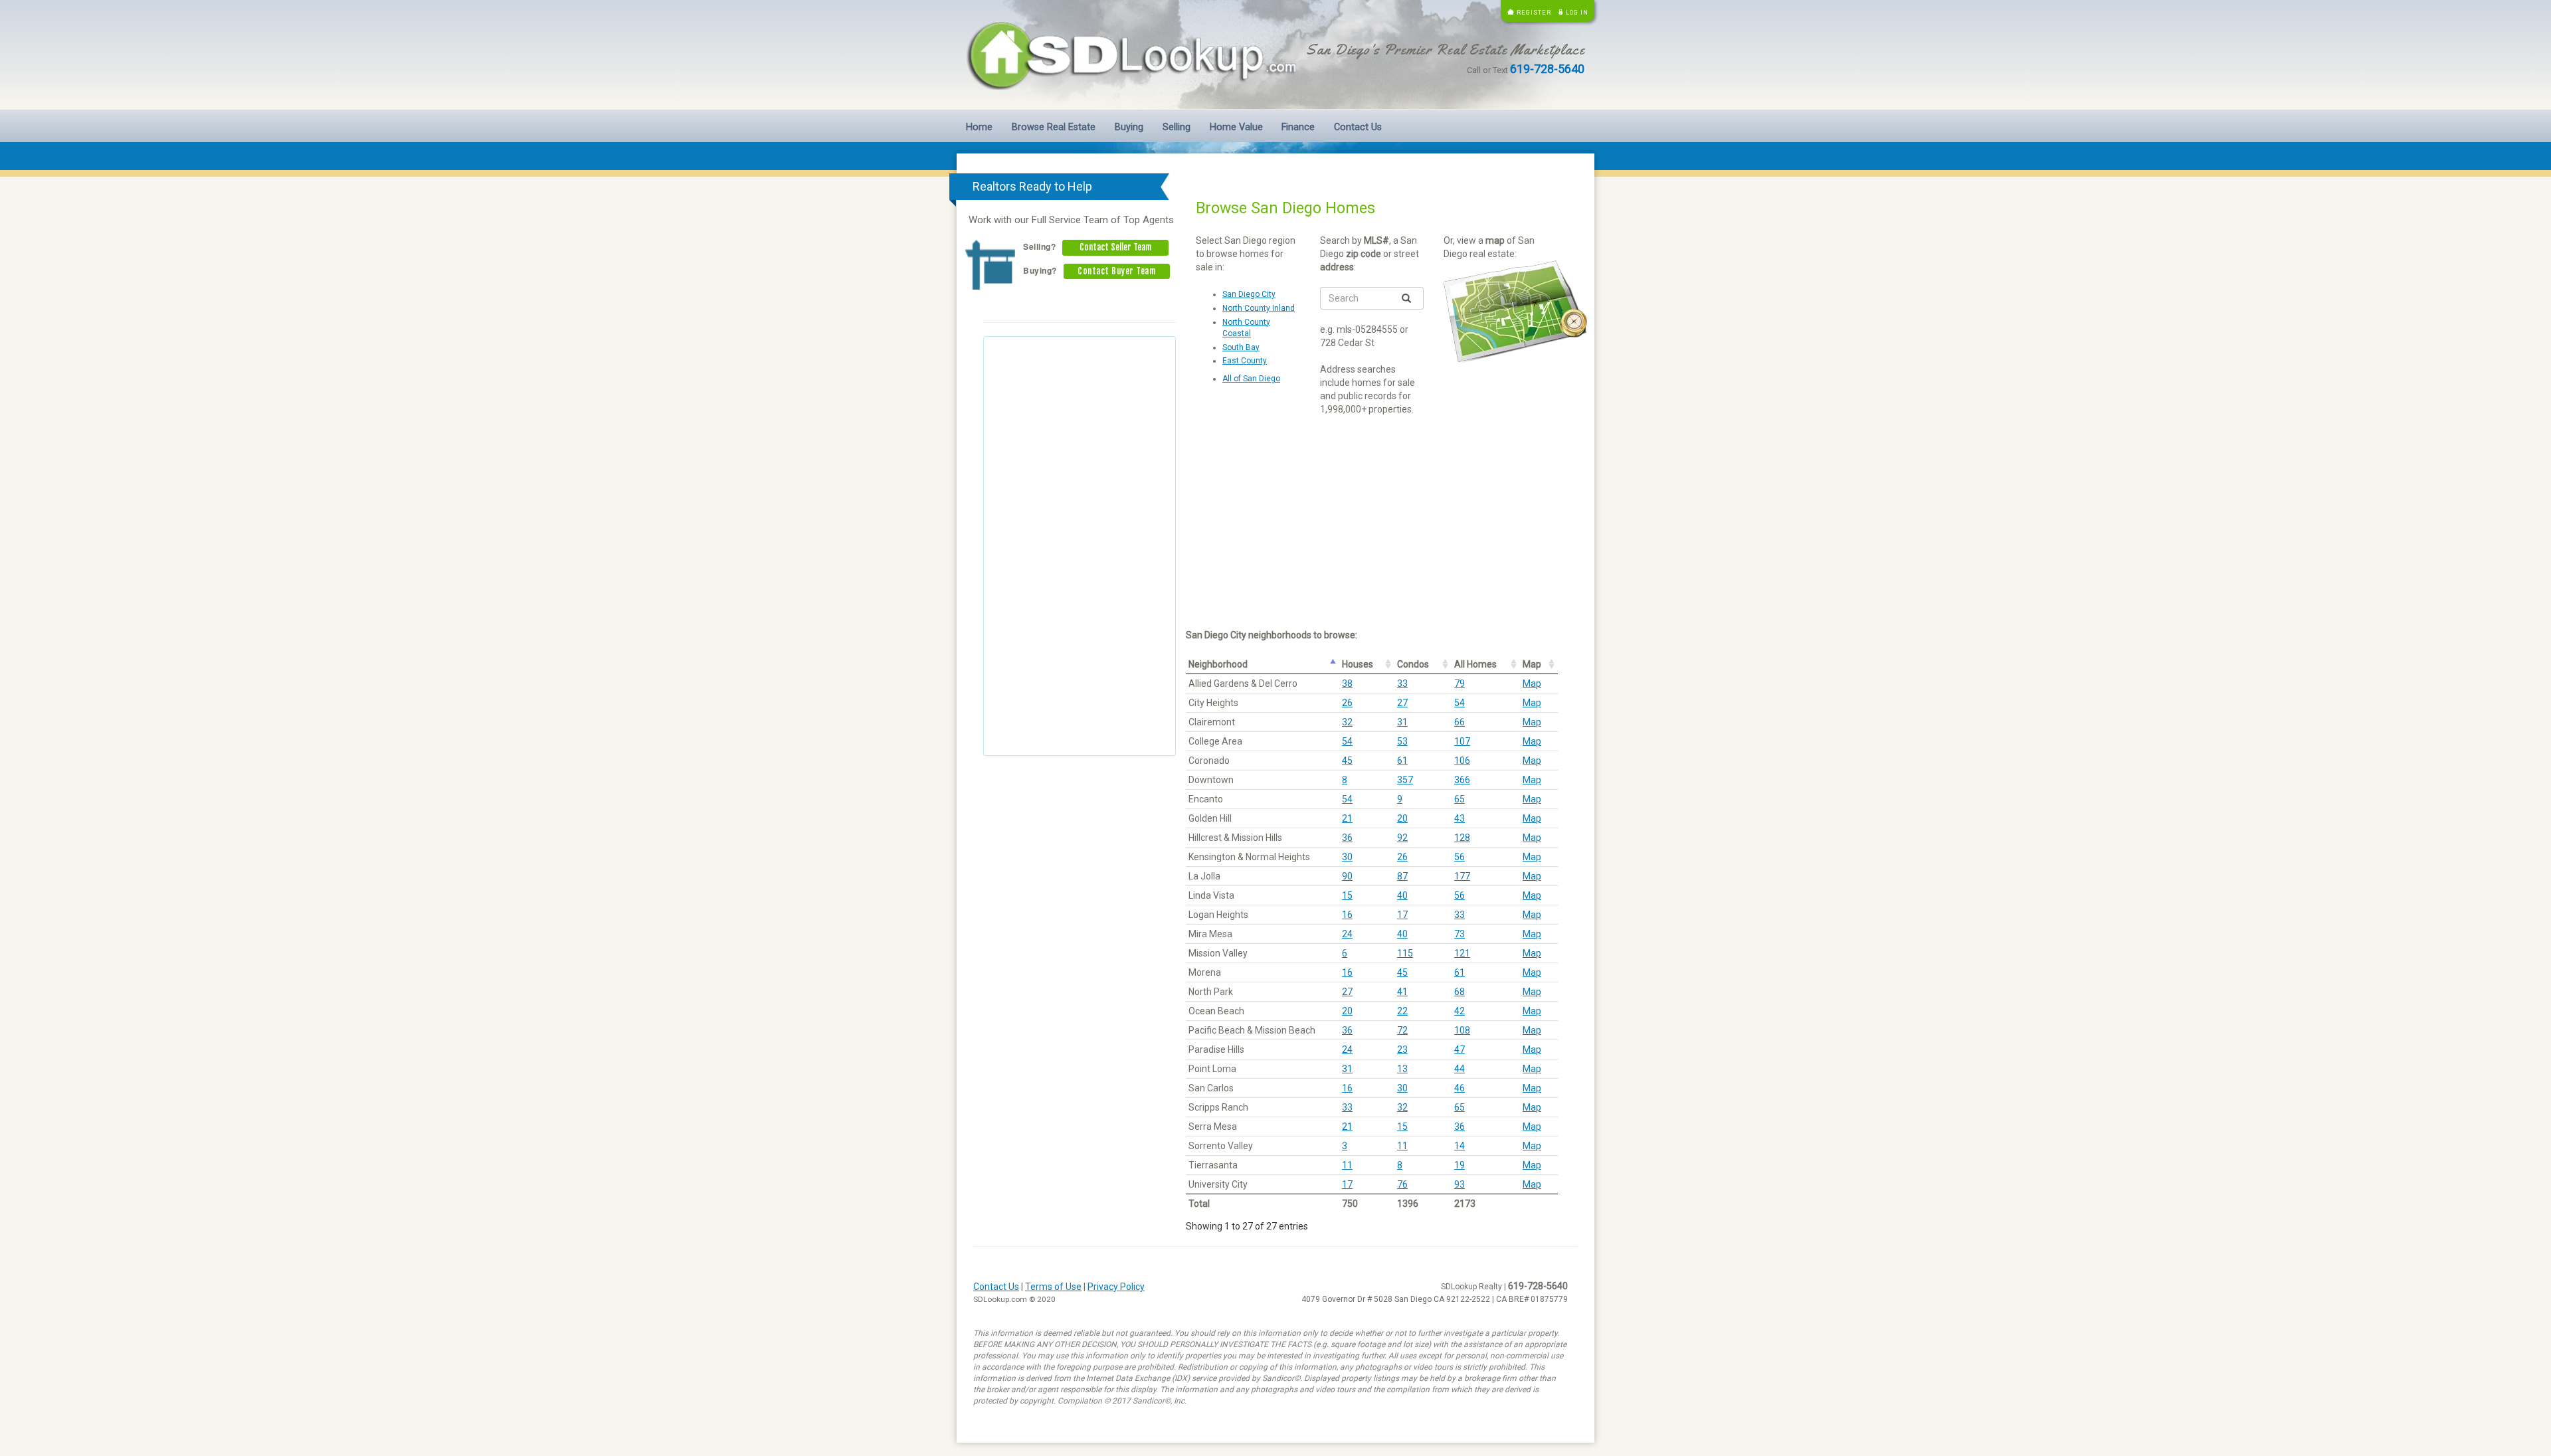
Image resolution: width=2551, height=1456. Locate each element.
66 (1460, 722)
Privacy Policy (1116, 1287)
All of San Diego (1251, 379)
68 (1460, 992)
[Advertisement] (1080, 546)
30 (1347, 857)
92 (1402, 838)
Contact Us (1358, 127)
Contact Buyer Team (1116, 271)
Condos (1413, 664)
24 (1347, 934)
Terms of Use (1053, 1287)
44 (1460, 1069)
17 (1402, 915)
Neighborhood (1218, 664)
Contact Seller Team (1115, 247)
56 (1460, 857)
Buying (1129, 127)
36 (1347, 838)
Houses (1358, 664)
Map (1532, 664)
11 (1402, 1146)
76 (1402, 1184)
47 (1460, 1049)
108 (1462, 1030)
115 (1405, 953)
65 (1460, 799)
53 (1402, 741)
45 (1347, 761)
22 (1402, 1011)
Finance (1298, 127)
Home (979, 127)
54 (1460, 703)
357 (1405, 780)
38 (1347, 683)
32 (1347, 722)
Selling (1177, 127)
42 (1460, 1011)
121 (1462, 953)
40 (1402, 895)
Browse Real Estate (1054, 127)
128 (1462, 838)
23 (1402, 1049)
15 (1347, 895)
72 (1402, 1030)
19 (1460, 1165)
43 (1460, 818)
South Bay (1241, 347)
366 (1462, 780)
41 (1402, 992)
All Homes (1475, 664)
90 (1347, 876)
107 (1462, 741)
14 (1460, 1146)
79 (1460, 683)
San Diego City (1249, 294)
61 (1402, 761)
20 (1402, 818)
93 (1460, 1184)
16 (1347, 915)
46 (1460, 1088)
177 (1462, 876)
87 (1402, 876)
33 (1402, 683)
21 (1347, 818)
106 (1462, 761)
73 (1460, 934)
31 (1402, 722)
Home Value (1236, 127)
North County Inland (1259, 308)
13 (1402, 1069)
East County (1245, 361)
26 (1347, 703)
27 (1402, 703)
